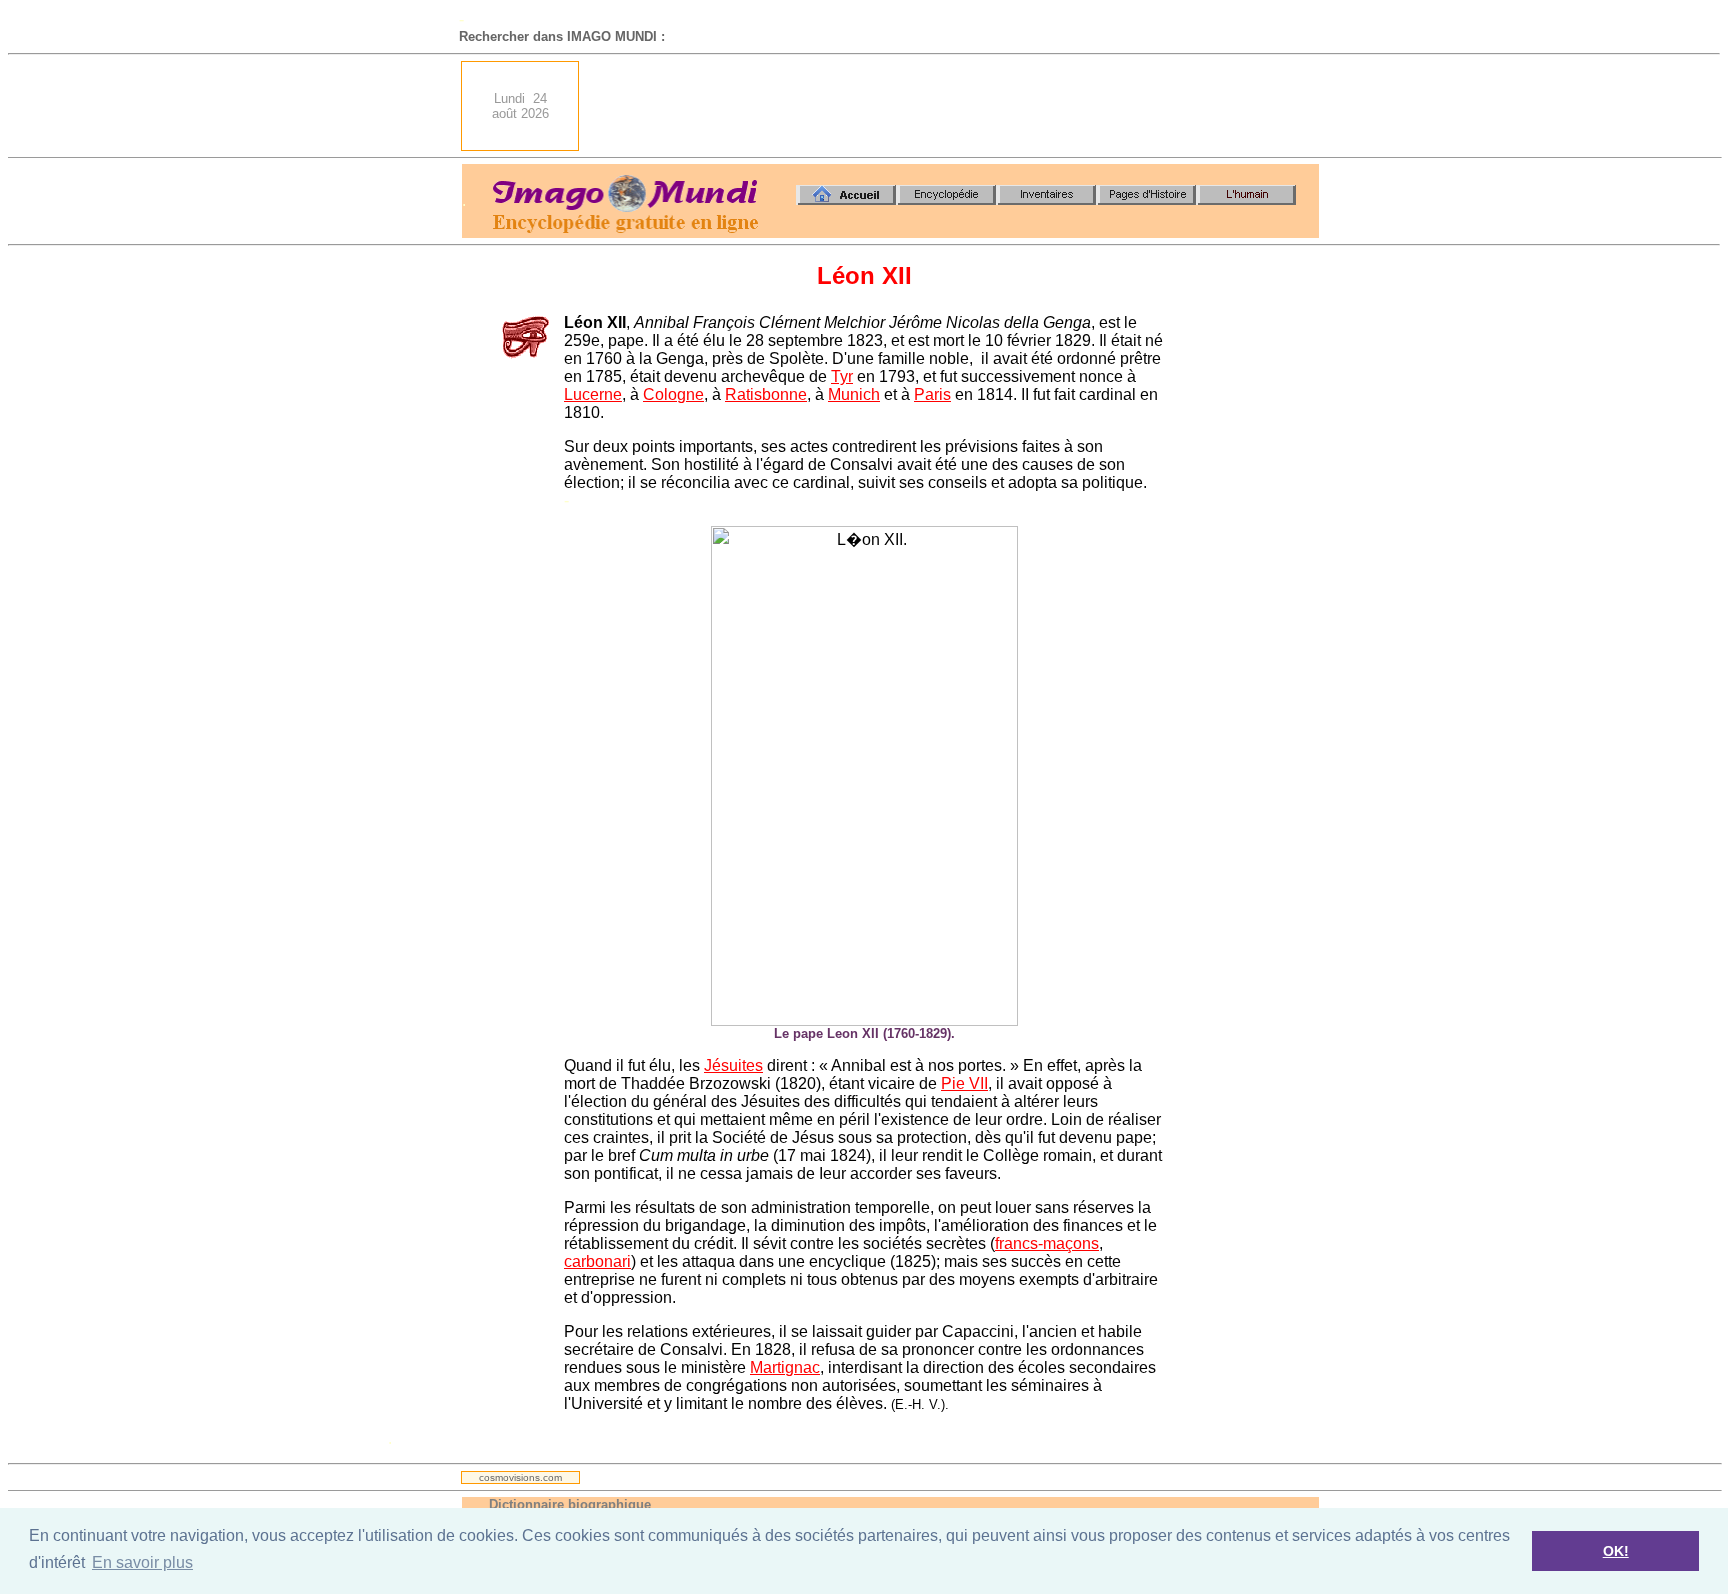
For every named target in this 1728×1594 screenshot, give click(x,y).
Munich (854, 394)
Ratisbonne (766, 394)
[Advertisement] (955, 106)
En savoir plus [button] (142, 1562)
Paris (932, 394)
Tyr (842, 376)
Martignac (785, 1367)
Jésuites (733, 1065)
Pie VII (964, 1083)
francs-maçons (1047, 1243)
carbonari (597, 1261)
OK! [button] (1616, 1551)
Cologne (673, 394)
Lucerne (593, 394)
